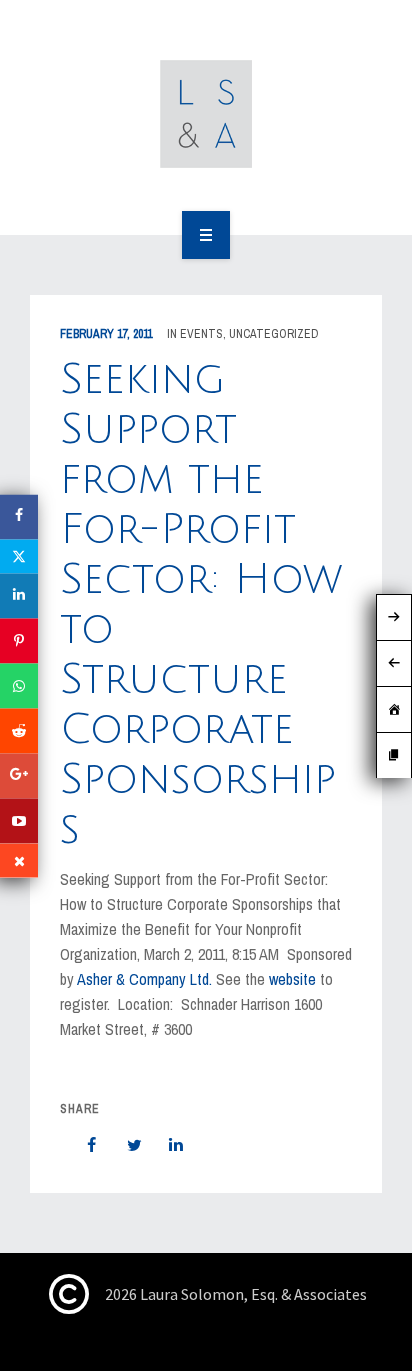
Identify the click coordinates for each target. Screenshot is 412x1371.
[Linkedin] (19, 595)
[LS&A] (206, 114)
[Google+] (19, 775)
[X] (19, 556)
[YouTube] (19, 820)
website (294, 979)
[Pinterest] (19, 640)
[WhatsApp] (19, 685)
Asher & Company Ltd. (144, 979)
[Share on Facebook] (82, 1145)
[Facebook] (19, 516)
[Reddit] (19, 730)
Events (201, 334)
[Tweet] (124, 1145)
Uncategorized (274, 334)
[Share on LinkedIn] (166, 1145)
